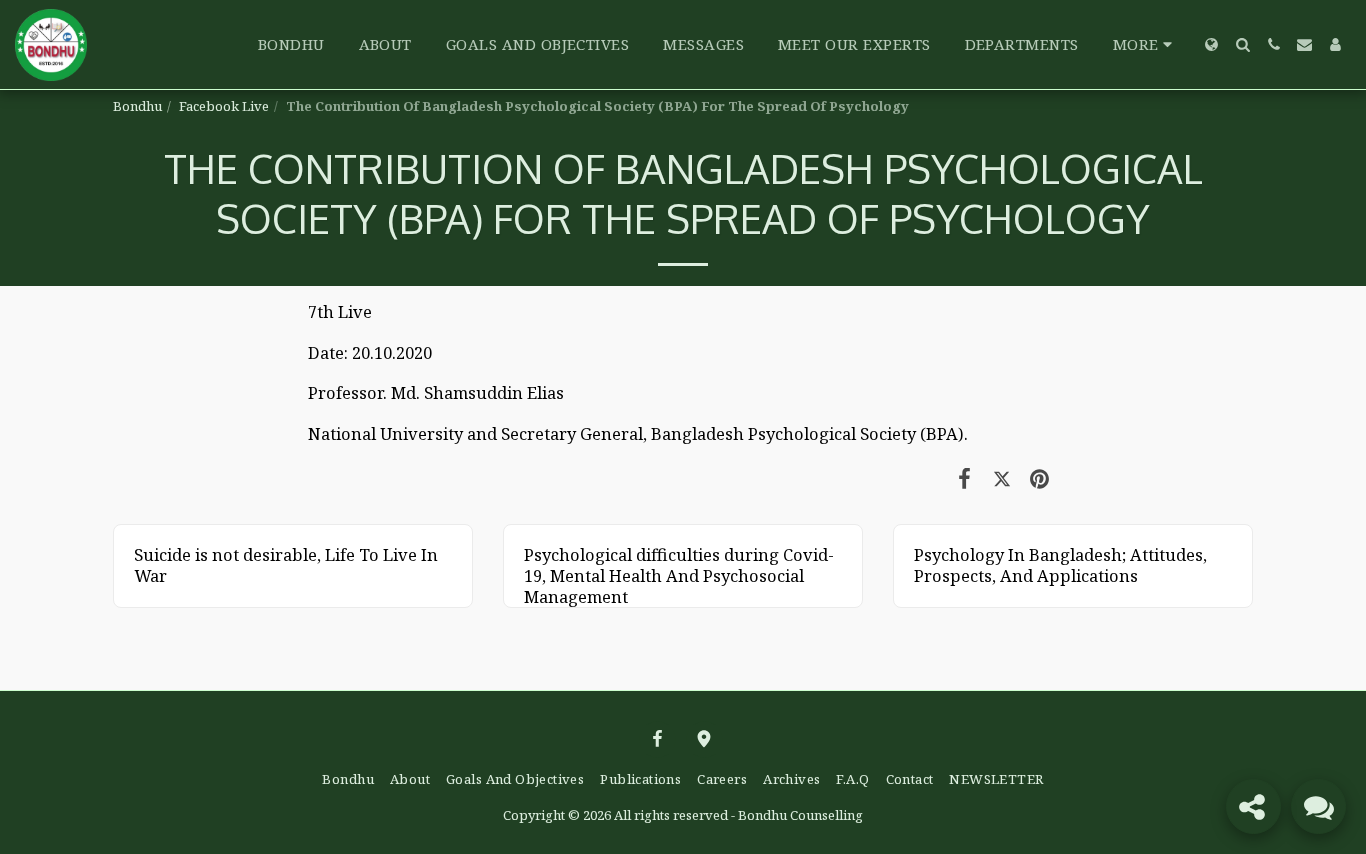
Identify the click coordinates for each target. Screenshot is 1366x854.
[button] (1242, 44)
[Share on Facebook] (964, 477)
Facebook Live (224, 106)
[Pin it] (1039, 477)
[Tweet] (1001, 477)
